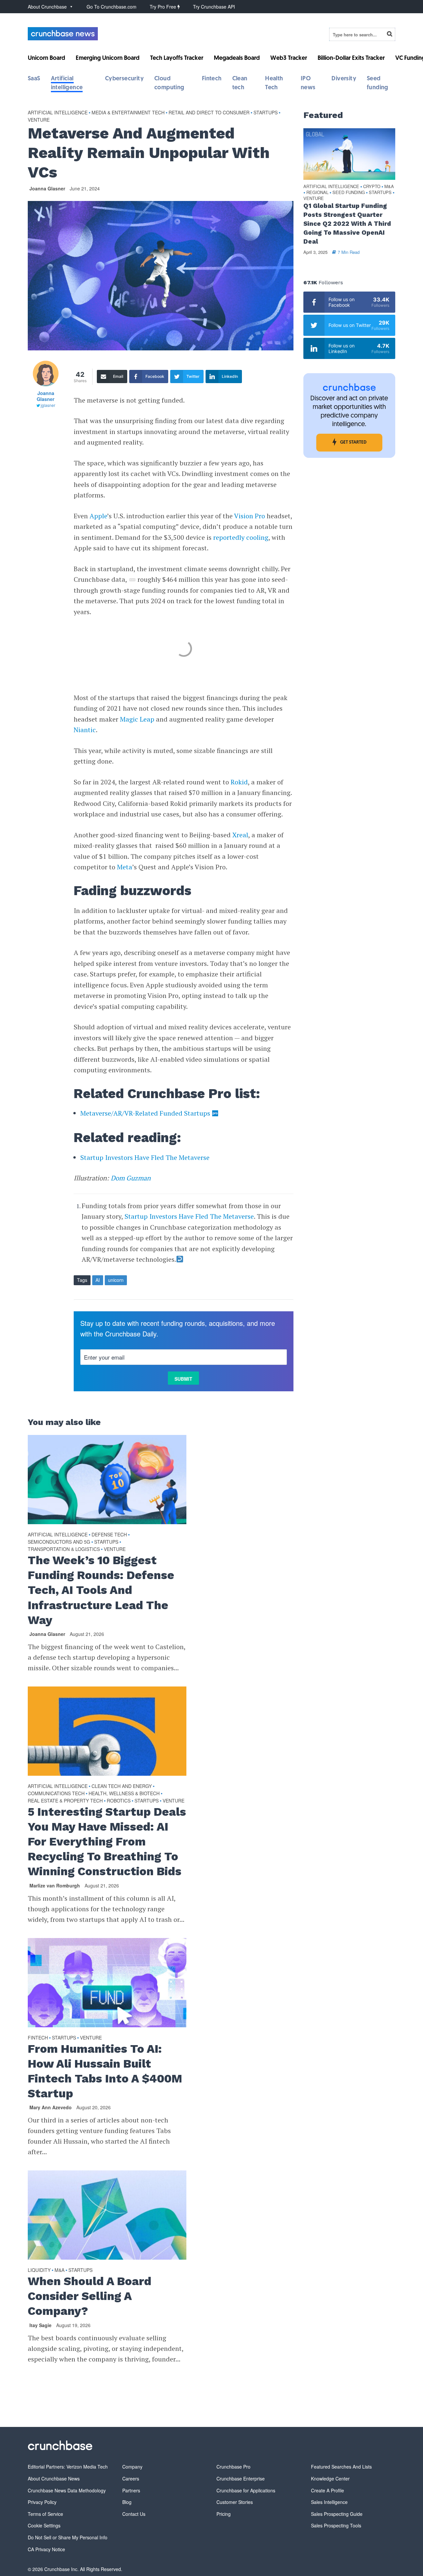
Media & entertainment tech (128, 112)
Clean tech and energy (122, 1786)
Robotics (119, 1801)
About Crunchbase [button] (47, 7)
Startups (266, 112)
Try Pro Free (164, 7)
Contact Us (134, 2514)
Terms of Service (45, 2514)
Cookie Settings (44, 2525)
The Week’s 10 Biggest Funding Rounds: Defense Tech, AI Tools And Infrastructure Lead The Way (101, 1590)
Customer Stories (235, 2502)
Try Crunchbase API (214, 7)
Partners (131, 2490)
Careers (131, 2478)
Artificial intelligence (58, 112)
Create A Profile (327, 2490)
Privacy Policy (42, 2502)
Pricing (224, 2514)
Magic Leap (137, 719)
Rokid (239, 782)
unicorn (116, 1280)
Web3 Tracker (289, 59)
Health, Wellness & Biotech (124, 1793)
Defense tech (109, 1534)
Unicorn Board (46, 59)
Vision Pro (250, 516)
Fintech (212, 79)
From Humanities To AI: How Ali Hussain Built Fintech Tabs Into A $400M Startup (105, 2071)
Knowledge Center (330, 2478)
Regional (317, 193)
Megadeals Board (237, 59)
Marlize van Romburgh (55, 1885)
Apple (98, 516)
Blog (127, 2502)
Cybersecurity (124, 79)
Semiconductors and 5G (59, 1542)
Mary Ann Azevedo (51, 2107)
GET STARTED (353, 442)
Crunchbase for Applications (246, 2490)
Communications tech (56, 1793)
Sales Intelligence (329, 2502)
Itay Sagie (40, 2325)
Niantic (85, 730)
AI (98, 1280)
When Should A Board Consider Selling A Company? (90, 2296)
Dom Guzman (131, 1178)
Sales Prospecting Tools (336, 2525)
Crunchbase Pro (233, 2467)
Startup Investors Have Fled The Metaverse (145, 1157)
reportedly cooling (241, 537)
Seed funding (349, 193)
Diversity (344, 79)
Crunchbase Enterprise (241, 2478)
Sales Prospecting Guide (337, 2514)
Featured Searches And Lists (341, 2467)
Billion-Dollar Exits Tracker (351, 59)
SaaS (34, 79)
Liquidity (39, 2270)
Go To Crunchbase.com (112, 7)
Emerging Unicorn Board (108, 59)
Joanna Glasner (47, 188)
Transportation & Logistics (64, 1549)
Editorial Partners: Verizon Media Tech (68, 2467)
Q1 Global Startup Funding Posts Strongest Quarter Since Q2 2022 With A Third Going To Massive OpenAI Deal (347, 224)
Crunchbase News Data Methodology (67, 2490)
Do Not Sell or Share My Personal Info (68, 2537)
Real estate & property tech (65, 1801)
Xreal (240, 835)
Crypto (372, 187)
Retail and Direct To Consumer (209, 112)
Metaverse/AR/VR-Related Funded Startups (145, 1113)
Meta (125, 867)
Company (132, 2467)
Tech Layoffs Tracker (177, 59)
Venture (39, 120)
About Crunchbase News (54, 2478)
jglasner (48, 405)
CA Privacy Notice (46, 2549)
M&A (59, 2270)
